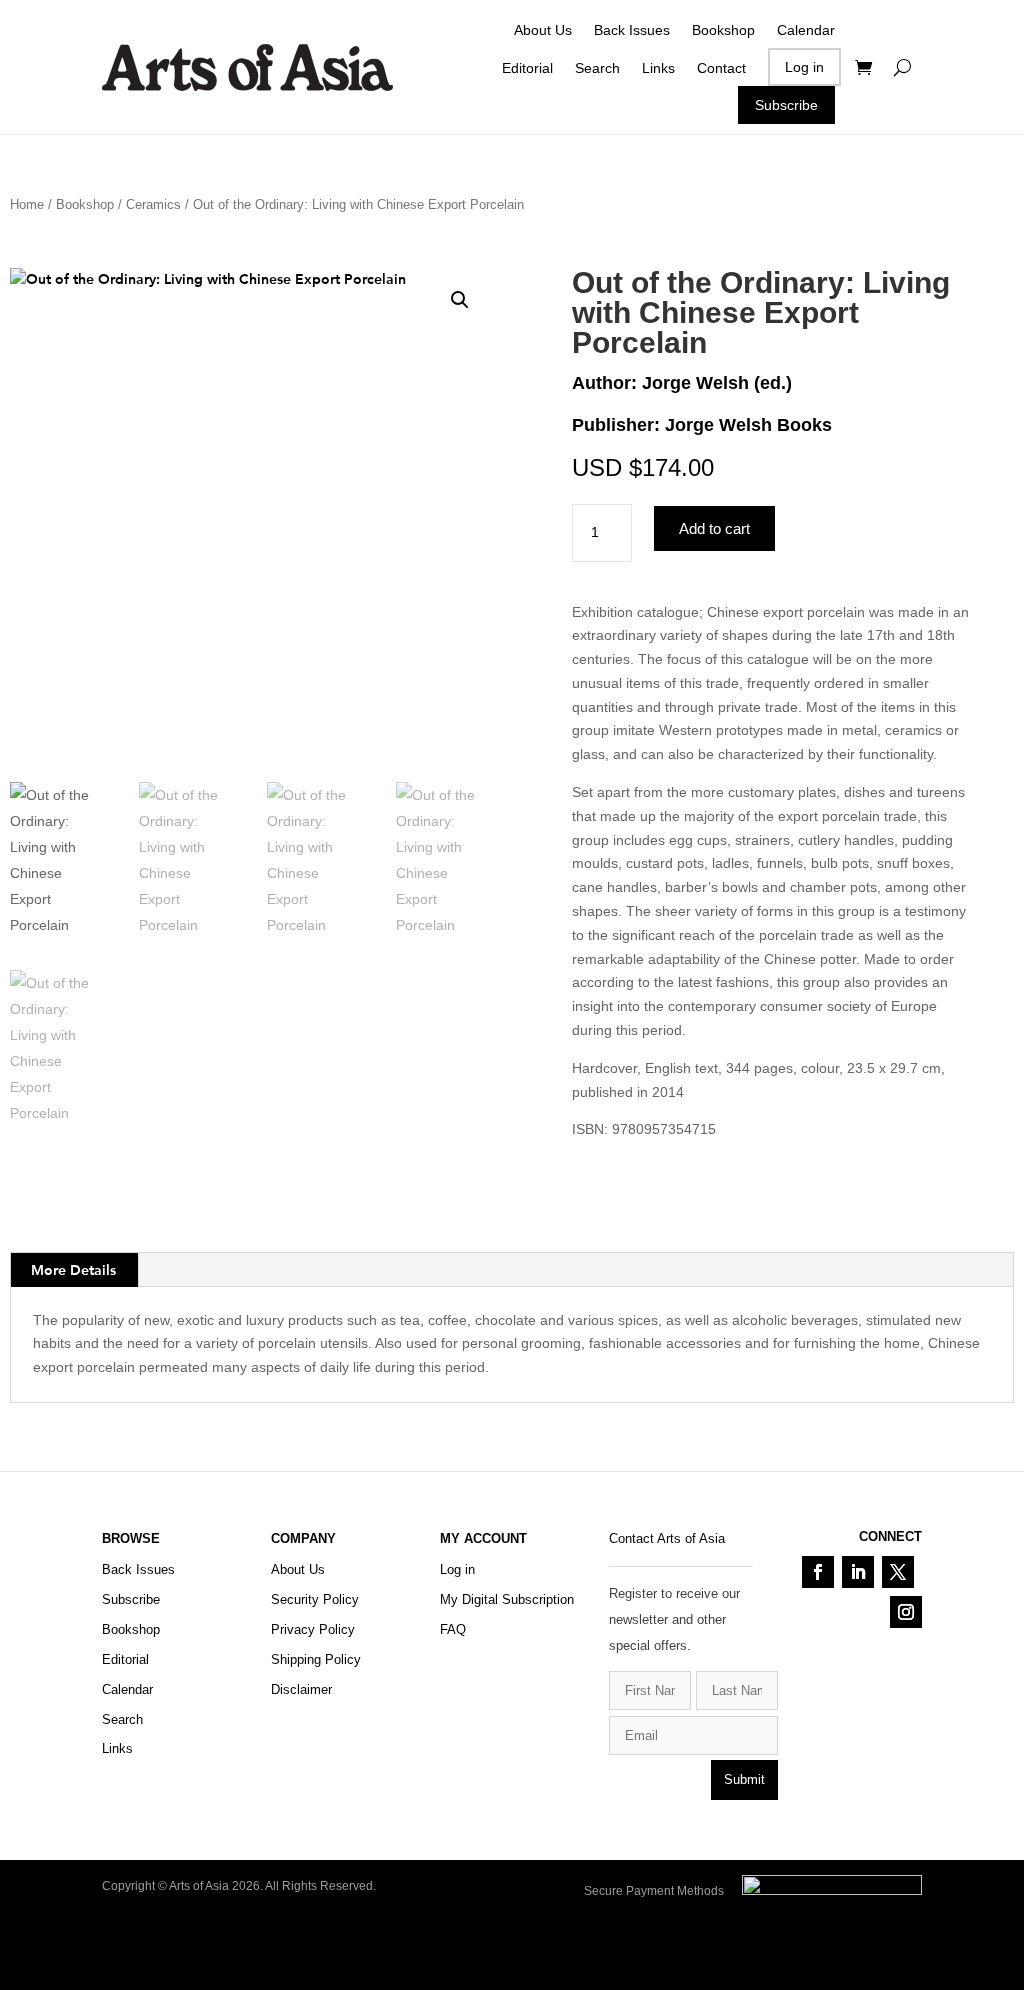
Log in (804, 67)
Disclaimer (301, 1689)
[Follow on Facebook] (818, 1572)
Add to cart (714, 528)
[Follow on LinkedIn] (858, 1572)
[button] (460, 300)
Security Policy (315, 1599)
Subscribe (786, 105)
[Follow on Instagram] (906, 1612)
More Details (73, 1270)
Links (658, 68)
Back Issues (632, 30)
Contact (721, 68)
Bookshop (723, 30)
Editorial (527, 68)
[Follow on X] (898, 1572)
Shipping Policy (316, 1659)
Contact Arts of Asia (667, 1538)
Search (597, 68)
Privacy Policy (313, 1629)
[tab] (74, 1270)
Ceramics (153, 204)
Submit (744, 1779)
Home (27, 204)
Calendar (806, 30)
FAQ (453, 1629)
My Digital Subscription (507, 1599)
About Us (543, 30)
